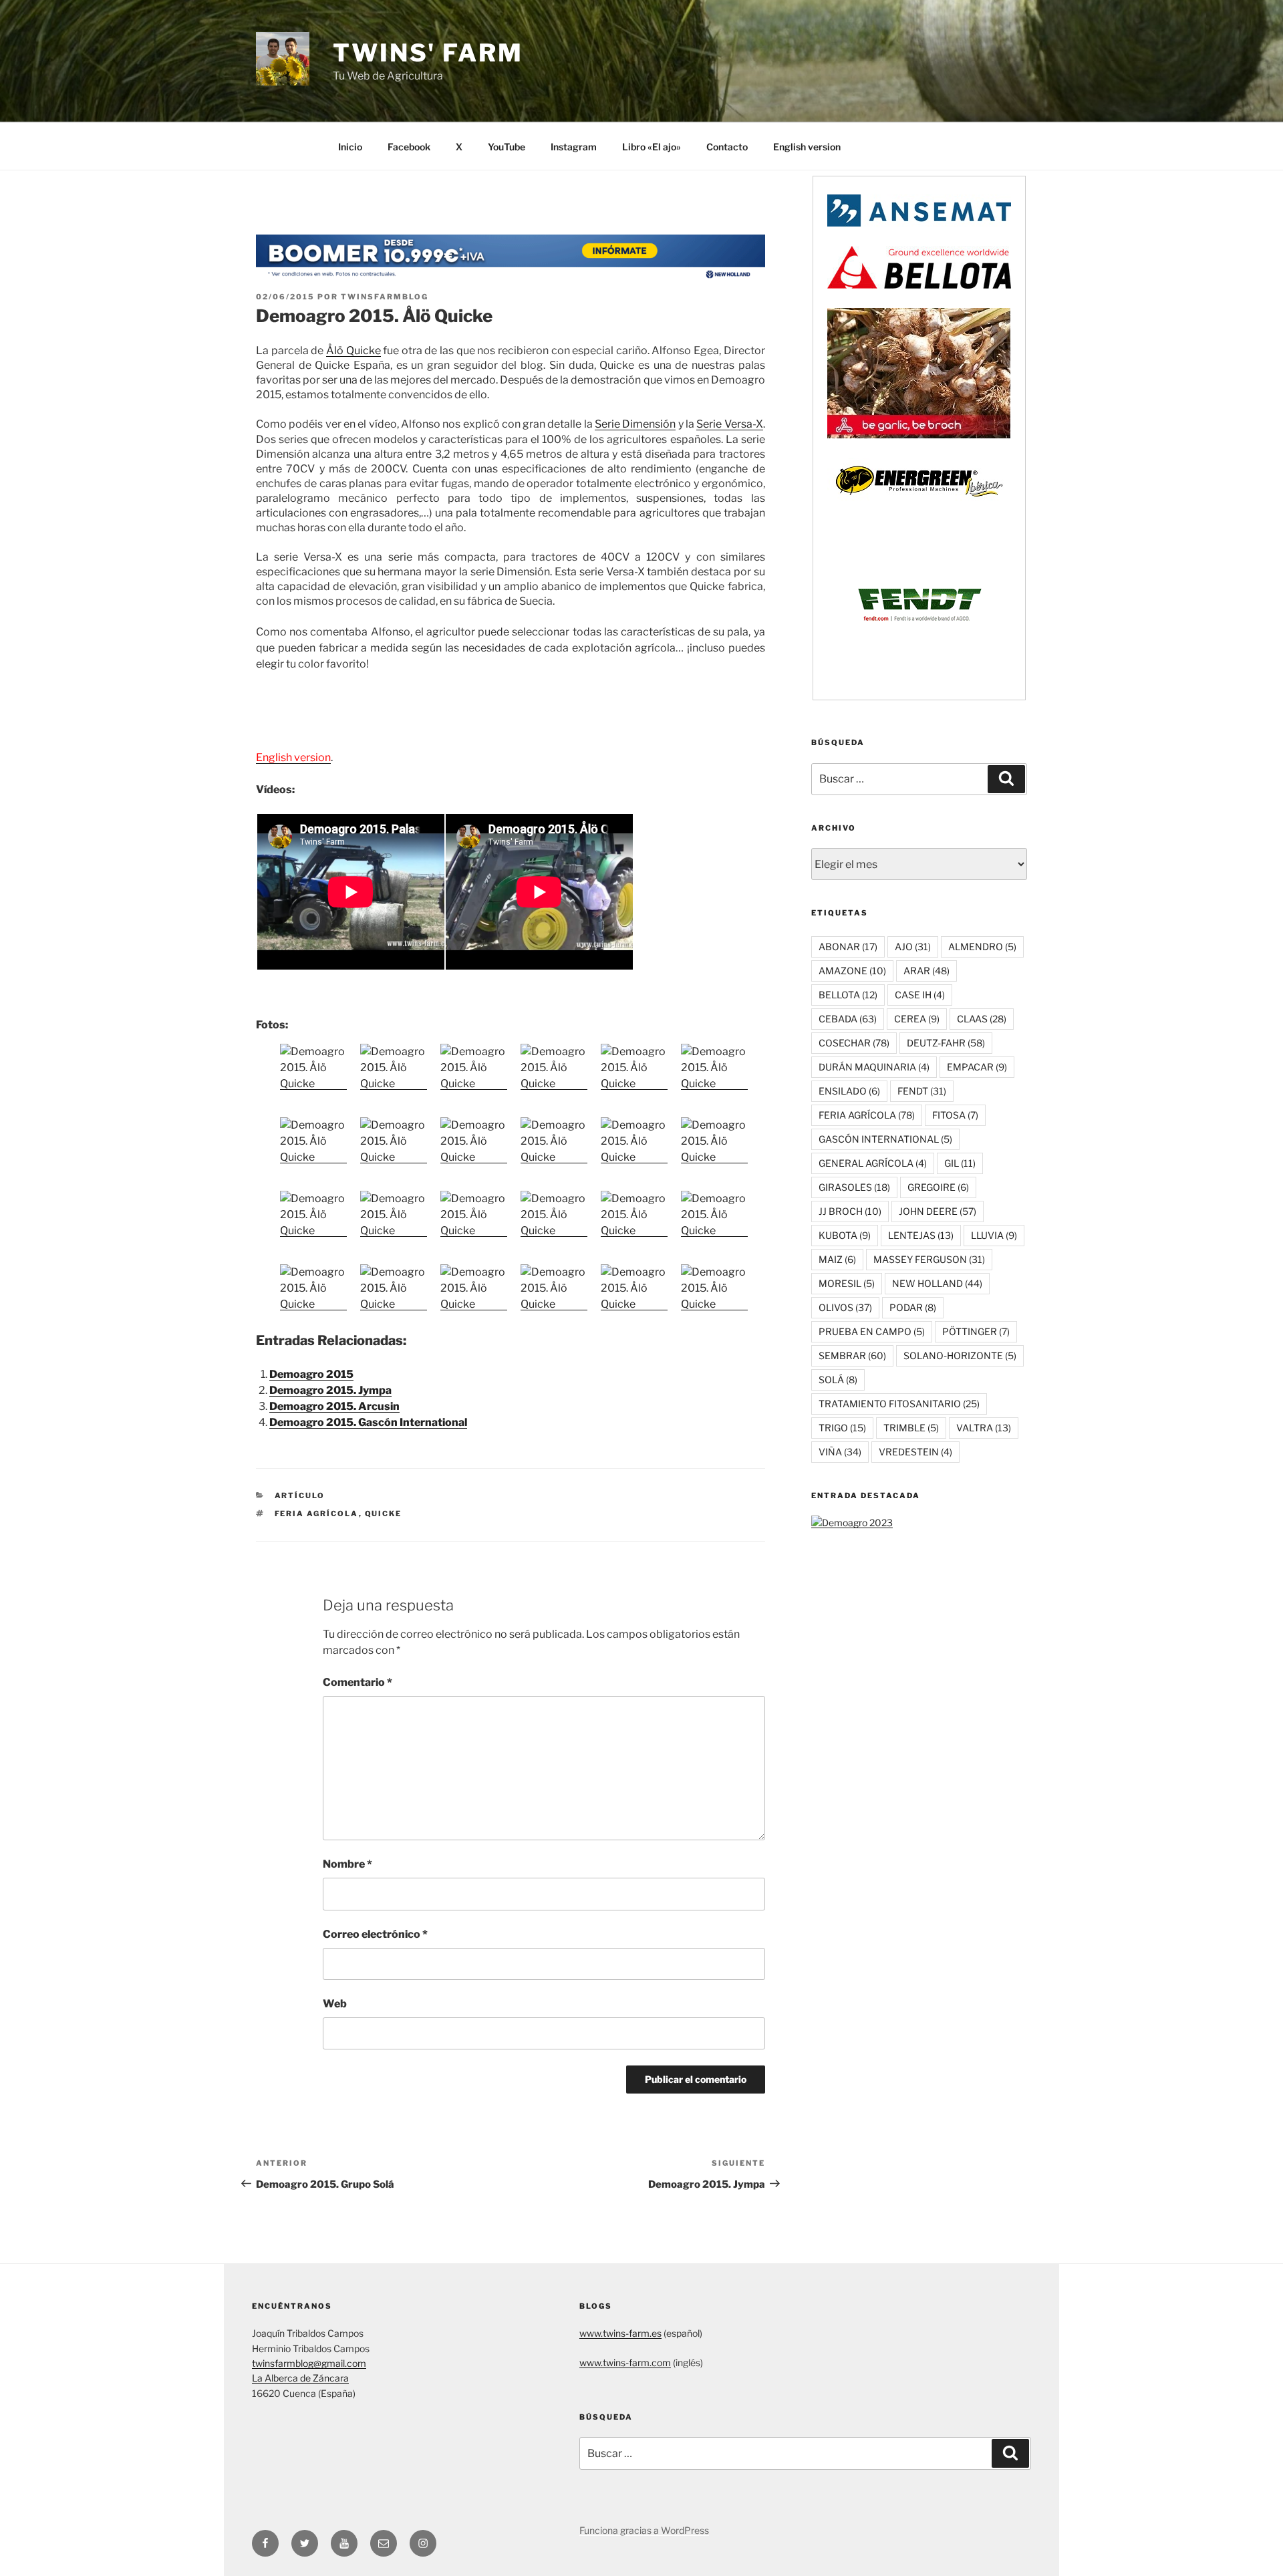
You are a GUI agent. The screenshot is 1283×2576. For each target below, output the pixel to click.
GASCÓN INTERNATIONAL (885, 1139)
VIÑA (840, 1452)
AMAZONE (852, 971)
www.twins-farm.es (620, 2333)
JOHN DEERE (938, 1211)
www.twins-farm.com (625, 2363)
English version (807, 147)
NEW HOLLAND (937, 1283)
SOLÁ (838, 1380)
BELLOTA (848, 995)
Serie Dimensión (635, 424)
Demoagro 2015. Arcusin (334, 1406)
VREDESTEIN (915, 1452)
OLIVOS (845, 1307)
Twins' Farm (428, 53)
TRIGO (842, 1428)
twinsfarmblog (385, 297)
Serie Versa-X (729, 424)
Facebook (409, 147)
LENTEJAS (921, 1235)
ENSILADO (849, 1091)
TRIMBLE (911, 1428)
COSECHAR (854, 1043)
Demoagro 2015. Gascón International (368, 1422)
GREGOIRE (938, 1187)
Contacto (727, 147)
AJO (913, 947)
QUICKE (384, 1514)
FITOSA (955, 1115)
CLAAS (982, 1019)
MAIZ (837, 1259)
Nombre (347, 1864)
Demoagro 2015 (311, 1374)
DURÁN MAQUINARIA (874, 1067)
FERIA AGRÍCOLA (317, 1514)
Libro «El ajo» (652, 147)
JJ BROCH (850, 1211)
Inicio (350, 147)
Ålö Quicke (353, 350)
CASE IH (920, 995)
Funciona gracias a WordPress (644, 2530)
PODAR (913, 1307)
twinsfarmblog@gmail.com (309, 2363)
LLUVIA (994, 1235)
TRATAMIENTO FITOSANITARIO (899, 1404)
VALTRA (984, 1428)
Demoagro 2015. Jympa (330, 1390)
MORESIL (847, 1283)
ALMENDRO (982, 947)
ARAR (926, 971)
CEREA (917, 1019)
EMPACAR (977, 1067)
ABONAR (848, 947)
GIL (960, 1163)
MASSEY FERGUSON (929, 1259)
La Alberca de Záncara (300, 2378)
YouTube (507, 147)
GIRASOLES (854, 1187)
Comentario (358, 1682)
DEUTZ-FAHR (946, 1043)
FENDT (922, 1091)
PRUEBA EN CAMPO (872, 1331)
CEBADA (848, 1019)
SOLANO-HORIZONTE (960, 1355)
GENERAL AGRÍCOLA (873, 1163)
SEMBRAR (852, 1355)
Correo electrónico (375, 1934)
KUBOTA (845, 1235)
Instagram (574, 147)
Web (335, 2004)
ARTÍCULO (300, 1495)
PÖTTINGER (976, 1331)
